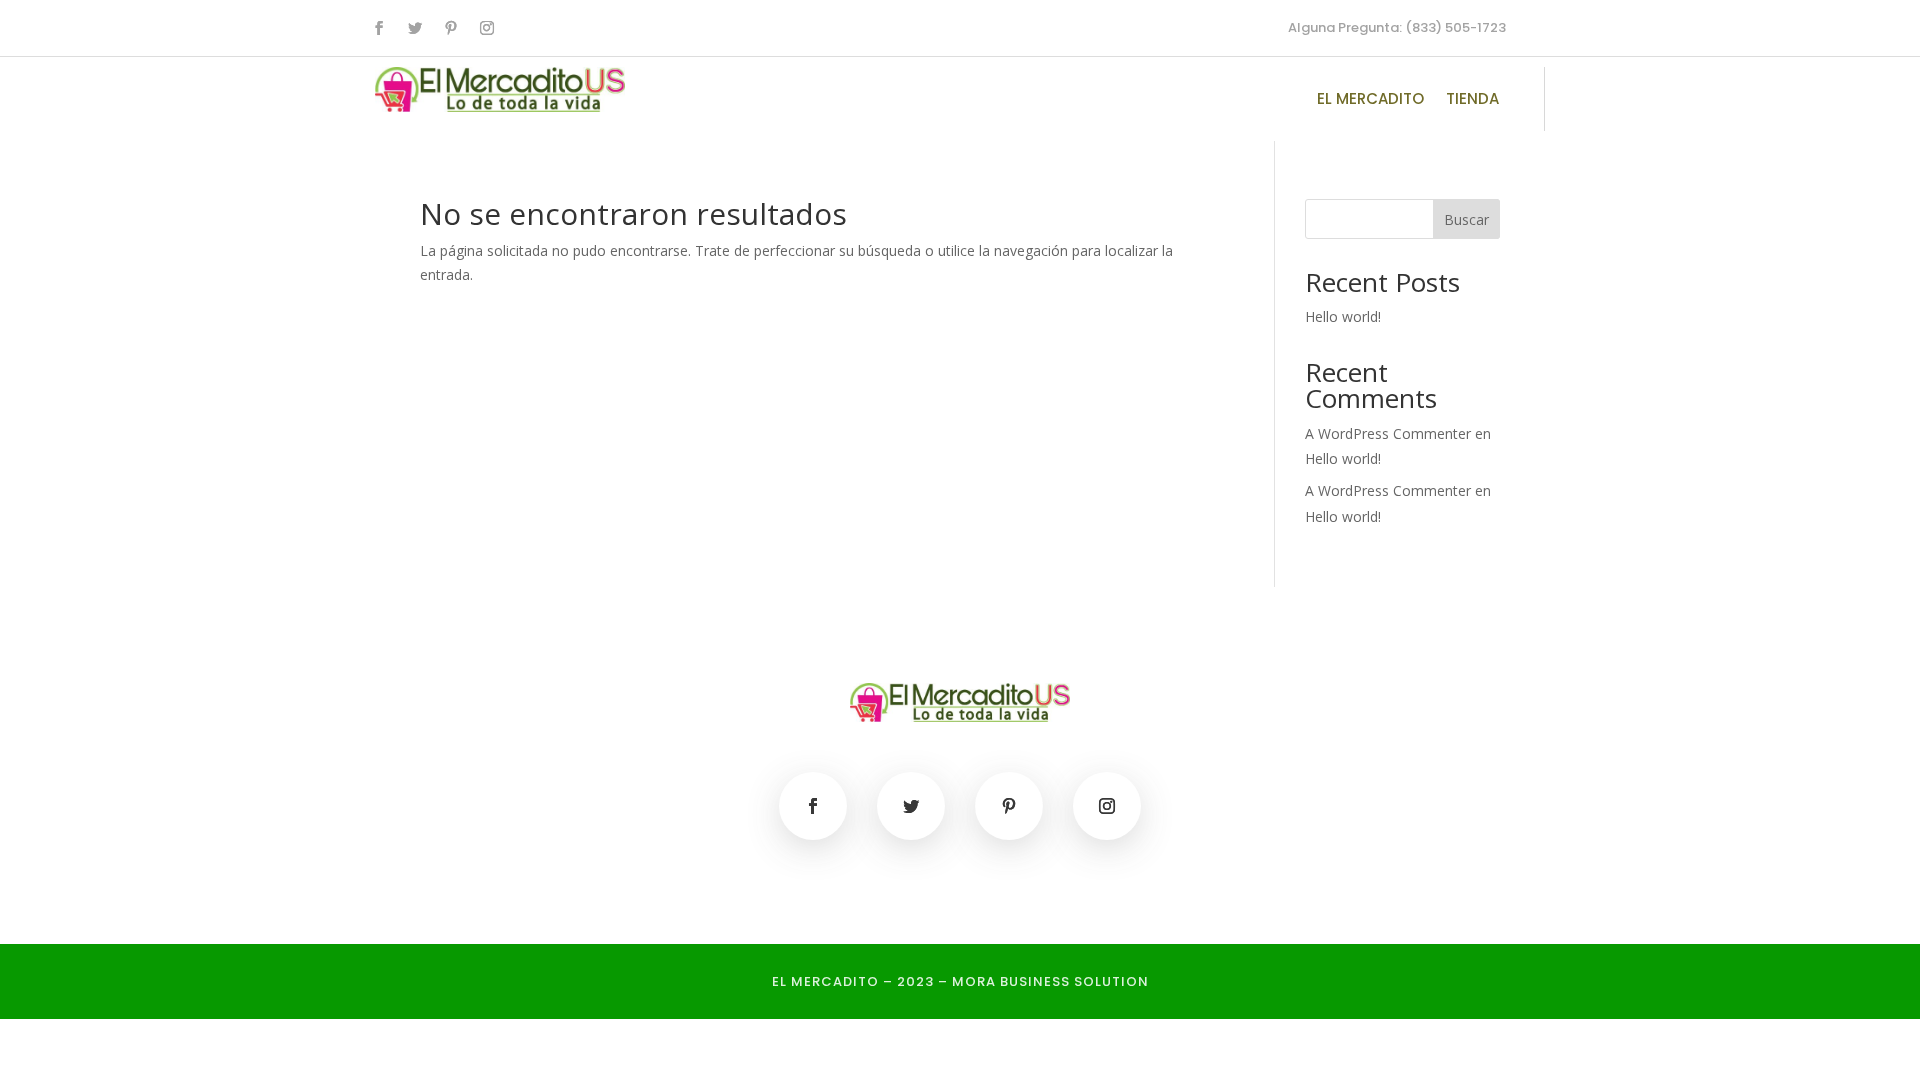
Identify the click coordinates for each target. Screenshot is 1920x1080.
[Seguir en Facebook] (379, 28)
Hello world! (1343, 316)
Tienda (1472, 100)
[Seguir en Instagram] (487, 28)
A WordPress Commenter (1388, 490)
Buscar (1466, 219)
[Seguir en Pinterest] (451, 28)
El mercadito (1370, 100)
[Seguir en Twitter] (415, 28)
